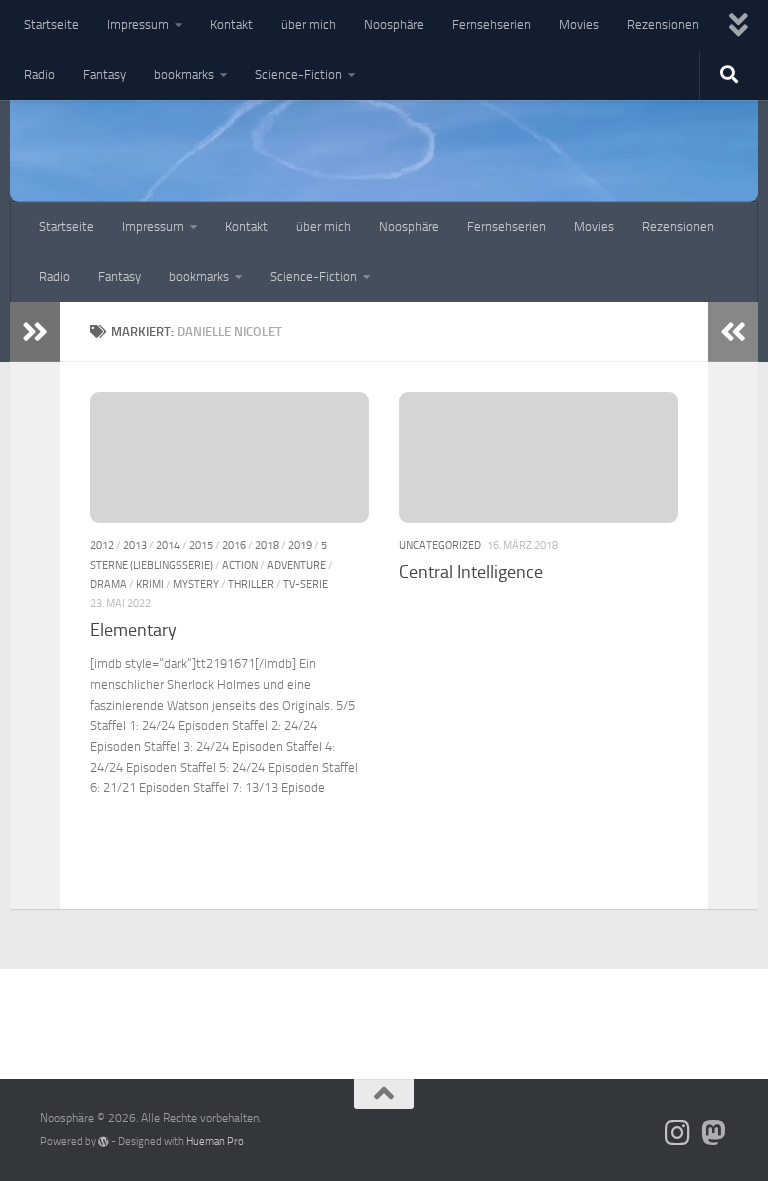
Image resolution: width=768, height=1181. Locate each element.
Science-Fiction (298, 74)
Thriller (251, 584)
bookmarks (184, 74)
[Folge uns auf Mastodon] (714, 1133)
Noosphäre (394, 24)
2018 (267, 545)
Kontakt (231, 24)
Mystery (196, 584)
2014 (168, 545)
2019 (300, 545)
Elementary (133, 630)
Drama (108, 584)
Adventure (296, 565)
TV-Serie (305, 584)
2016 (234, 545)
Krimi (150, 584)
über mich (308, 24)
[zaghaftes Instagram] (678, 1133)
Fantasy (104, 74)
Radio (39, 74)
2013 (135, 545)
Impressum (138, 24)
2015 (201, 545)
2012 (102, 545)
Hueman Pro (215, 1141)
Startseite (51, 24)
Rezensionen (663, 24)
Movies (579, 24)
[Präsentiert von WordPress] (103, 1141)
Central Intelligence (471, 572)
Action (240, 565)
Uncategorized (440, 545)
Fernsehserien (491, 24)
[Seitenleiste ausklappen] (35, 332)
